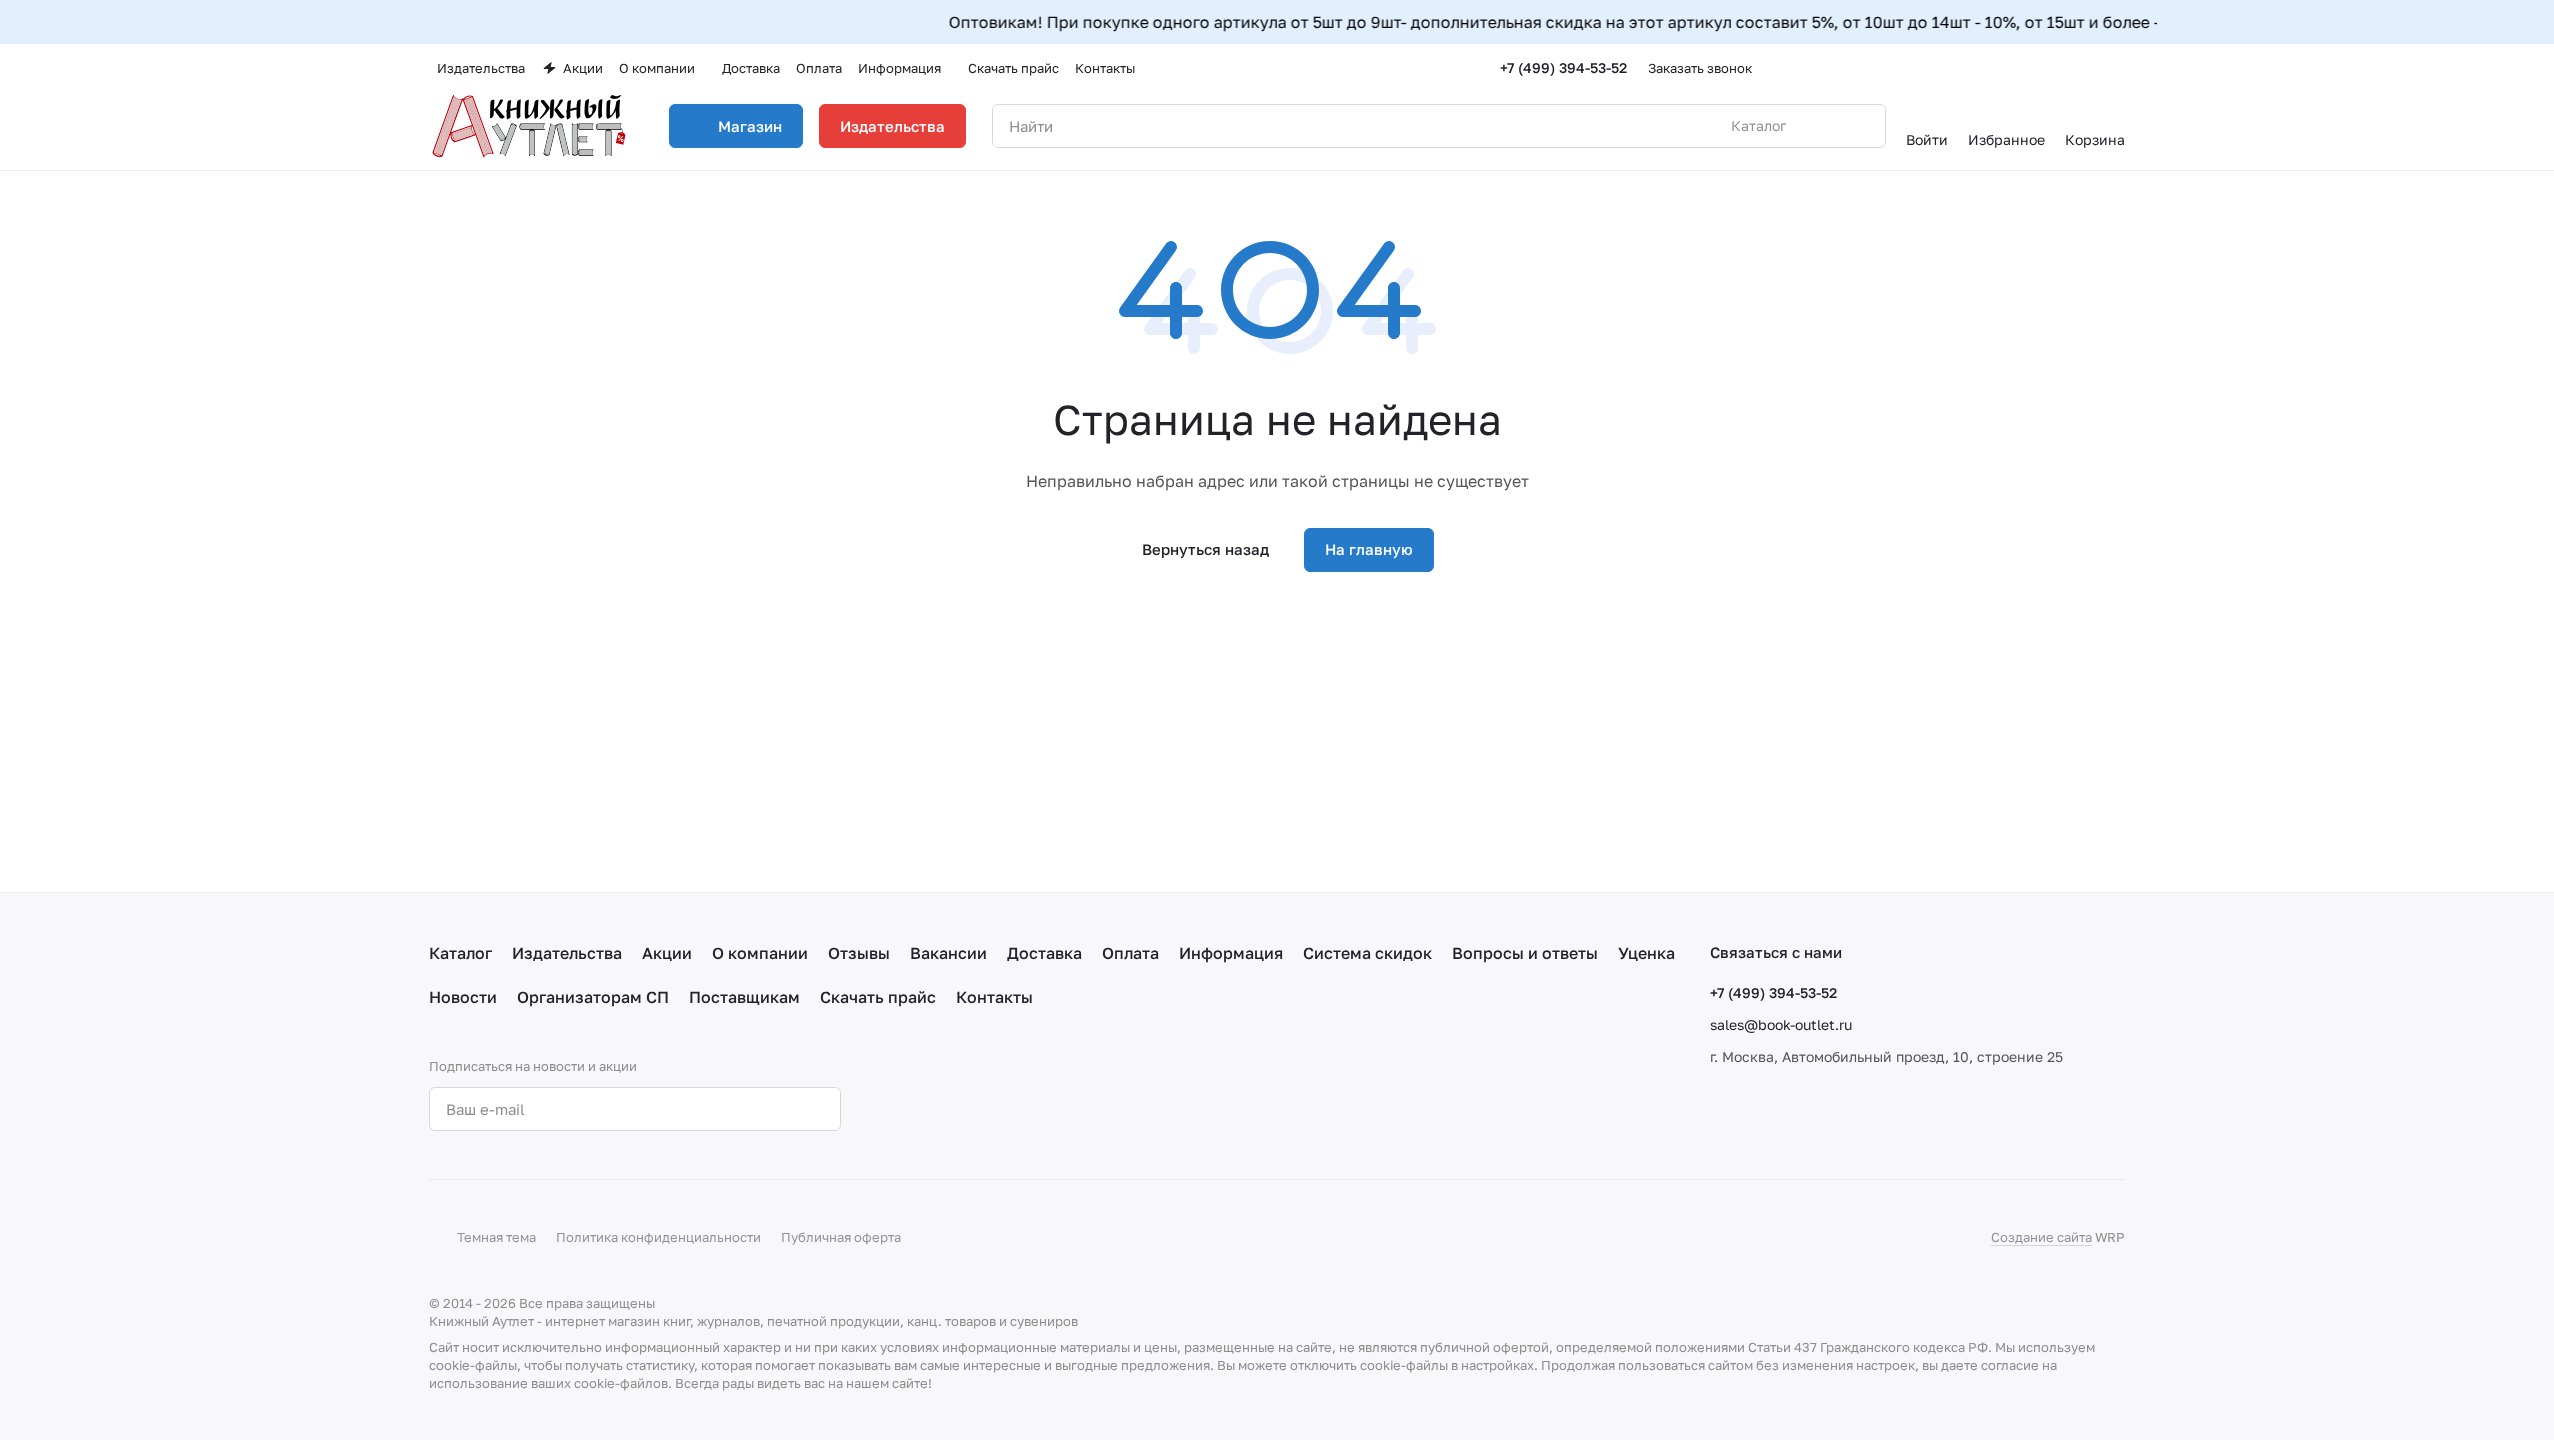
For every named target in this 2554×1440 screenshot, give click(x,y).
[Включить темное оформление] (2117, 68)
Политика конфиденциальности (658, 1237)
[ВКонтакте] (917, 1109)
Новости (463, 997)
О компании (760, 953)
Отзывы (859, 953)
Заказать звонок (1700, 68)
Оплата (1130, 953)
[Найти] (1860, 126)
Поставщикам (744, 997)
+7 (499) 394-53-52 (1563, 67)
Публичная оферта (841, 1237)
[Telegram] (957, 1109)
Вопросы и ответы (1525, 953)
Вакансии (948, 953)
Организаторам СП (593, 997)
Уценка (1646, 953)
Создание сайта (2041, 1237)
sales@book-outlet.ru (1781, 1024)
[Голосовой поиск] (1824, 126)
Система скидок (1367, 953)
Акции (667, 953)
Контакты (994, 997)
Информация (1231, 953)
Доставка (1044, 953)
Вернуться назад (1205, 549)
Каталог (460, 953)
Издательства (892, 126)
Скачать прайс (878, 997)
